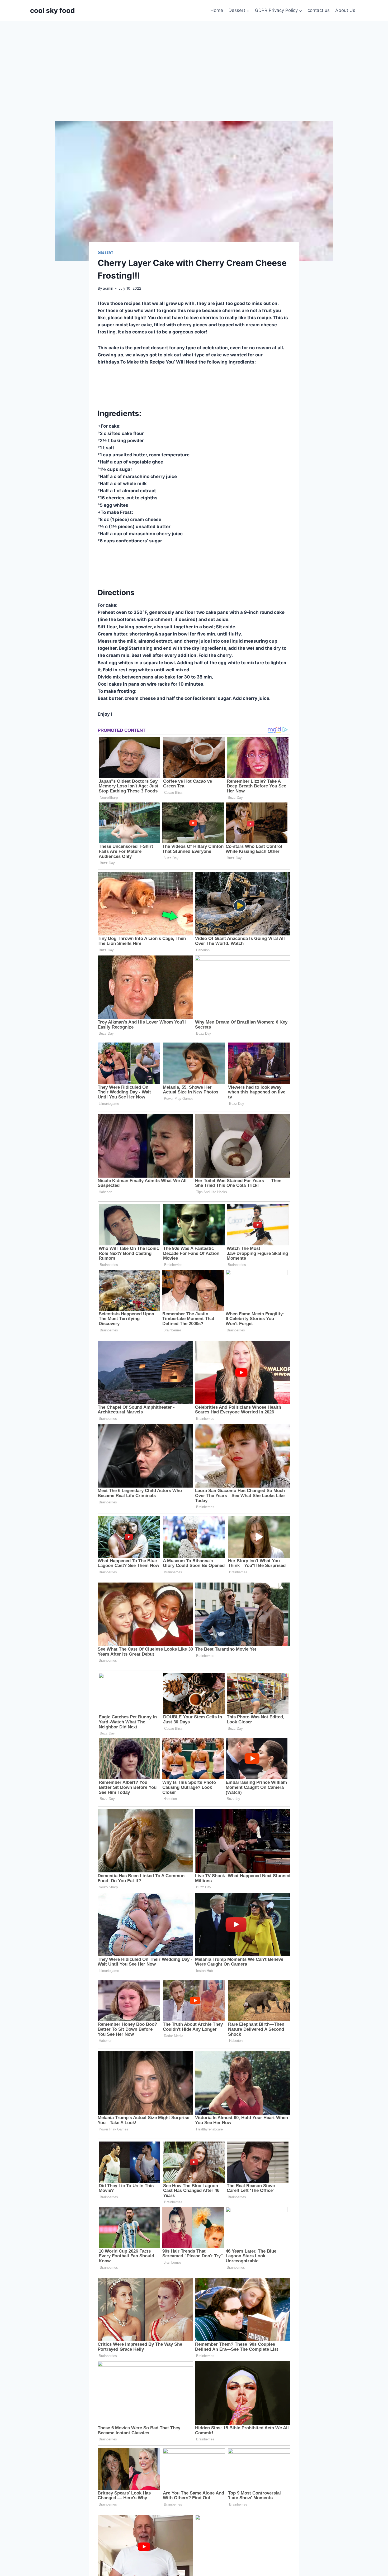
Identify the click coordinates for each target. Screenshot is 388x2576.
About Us (345, 10)
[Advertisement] (194, 61)
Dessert (105, 253)
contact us (319, 10)
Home (217, 10)
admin (108, 288)
